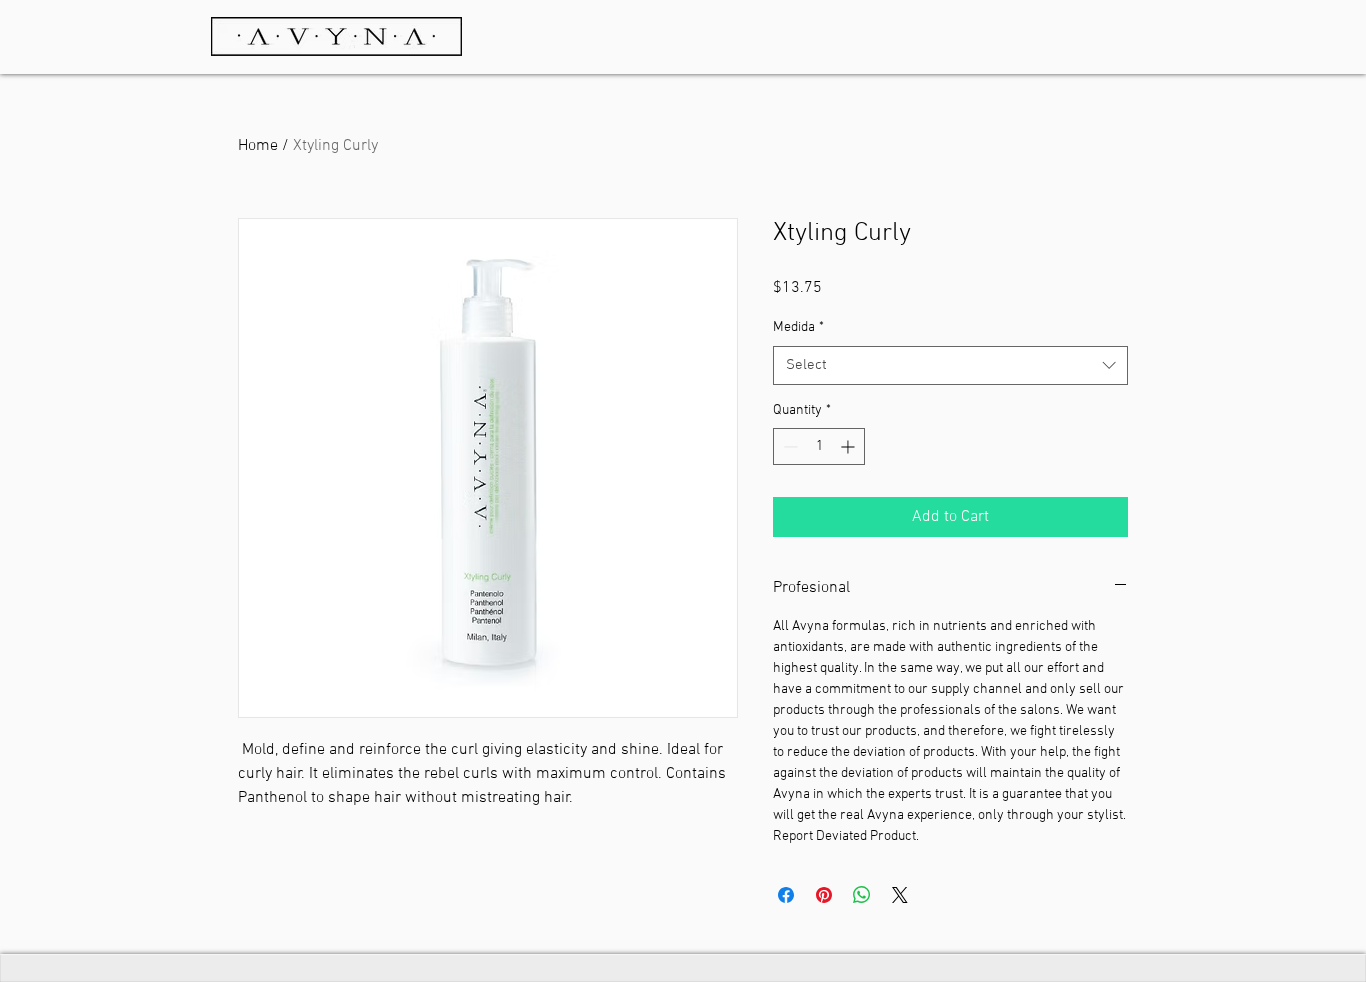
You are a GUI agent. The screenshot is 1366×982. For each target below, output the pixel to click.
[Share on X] (900, 895)
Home (258, 146)
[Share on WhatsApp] (862, 895)
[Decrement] (788, 446)
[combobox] (950, 365)
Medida (798, 327)
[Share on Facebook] (786, 895)
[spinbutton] (819, 446)
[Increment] (849, 446)
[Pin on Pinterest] (824, 895)
